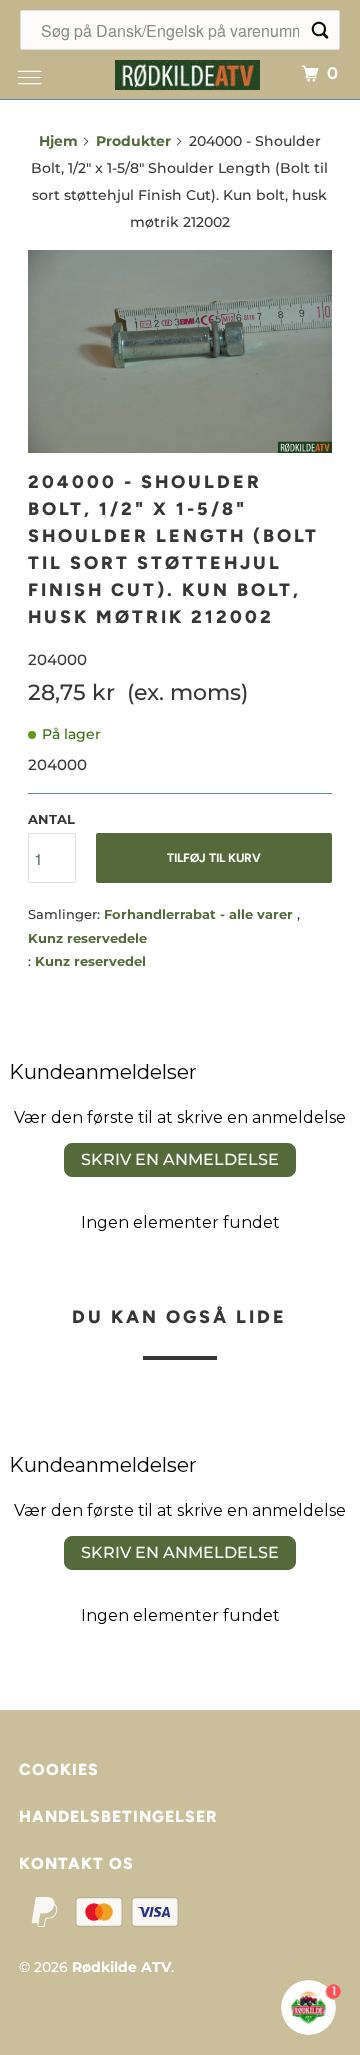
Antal (51, 819)
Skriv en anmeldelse (180, 1159)
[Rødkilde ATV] (188, 72)
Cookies (59, 1769)
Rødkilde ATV (121, 1967)
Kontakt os (76, 1863)
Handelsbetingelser (118, 1816)
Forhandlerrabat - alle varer (200, 914)
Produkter (133, 141)
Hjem (58, 141)
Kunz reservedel (90, 961)
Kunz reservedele (87, 938)
